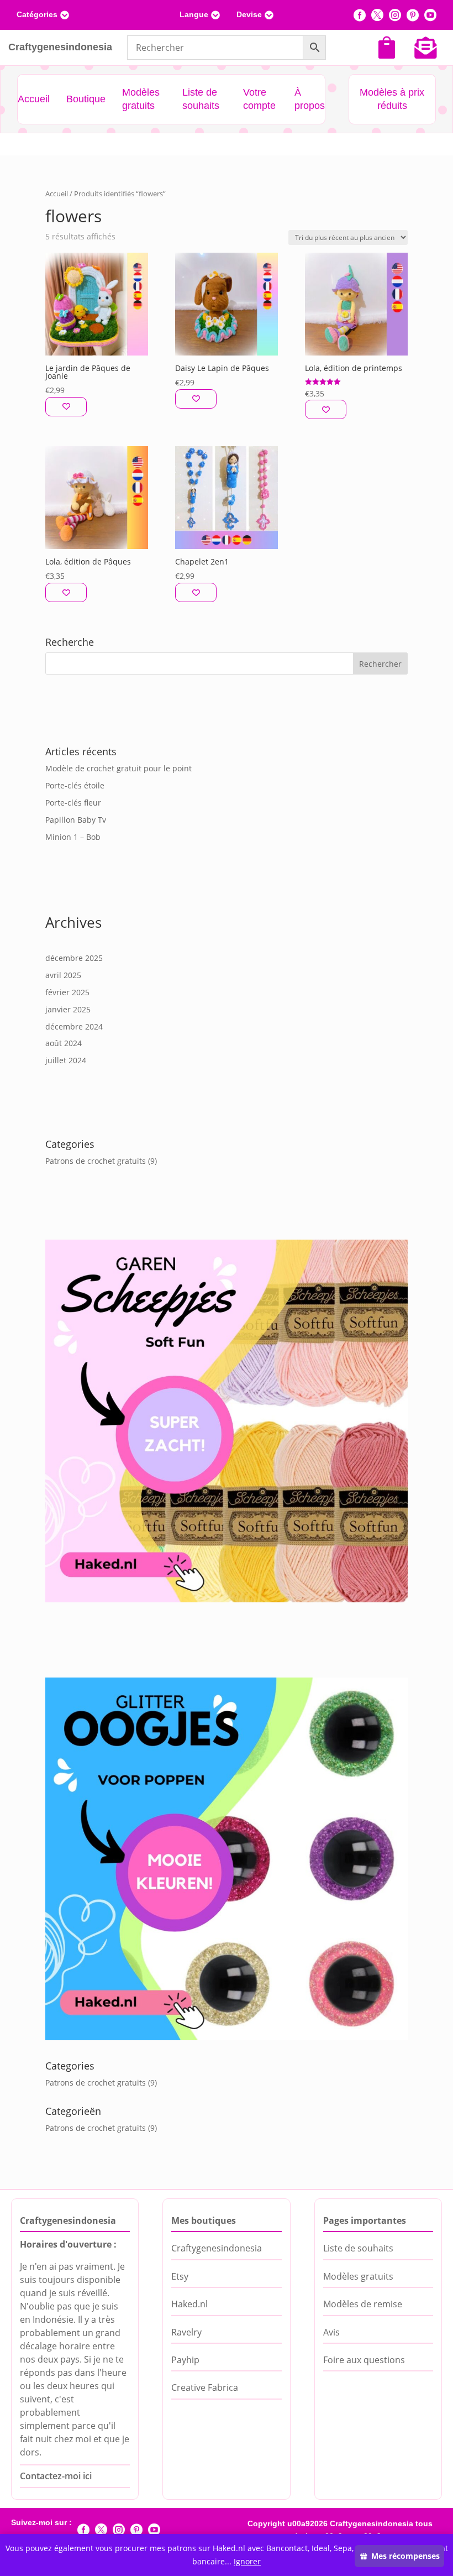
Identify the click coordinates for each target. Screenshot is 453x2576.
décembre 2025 (74, 958)
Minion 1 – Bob (73, 837)
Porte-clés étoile (75, 785)
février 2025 (67, 992)
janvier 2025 (68, 1009)
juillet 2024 (66, 1060)
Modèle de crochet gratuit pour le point (118, 768)
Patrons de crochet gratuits (96, 1161)
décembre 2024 (74, 1026)
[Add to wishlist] (66, 407)
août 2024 (64, 1043)
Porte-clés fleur (73, 803)
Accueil (57, 194)
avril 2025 (63, 975)
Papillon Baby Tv (76, 820)
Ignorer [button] (247, 2561)
